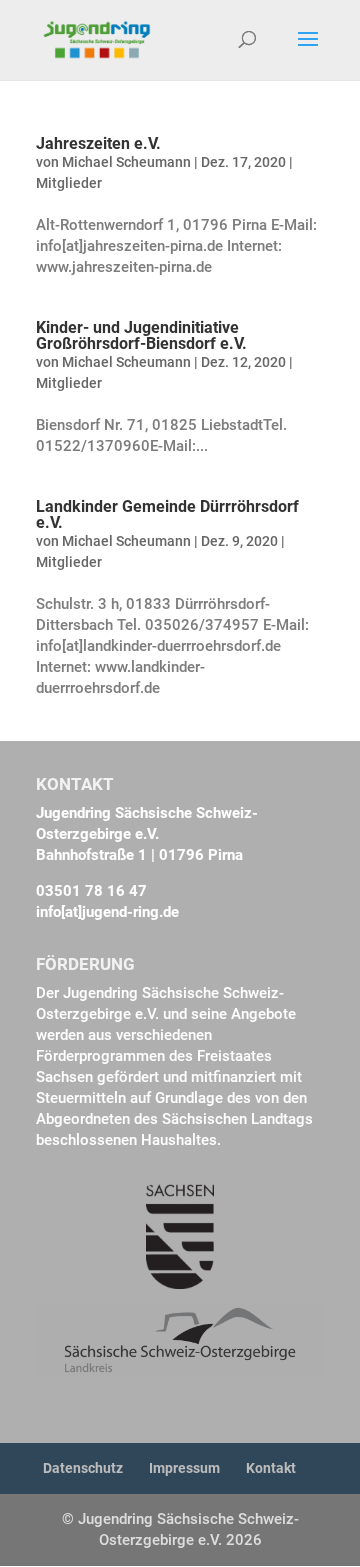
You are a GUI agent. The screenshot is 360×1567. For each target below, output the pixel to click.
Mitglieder (69, 183)
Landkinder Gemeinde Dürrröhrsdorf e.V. (167, 514)
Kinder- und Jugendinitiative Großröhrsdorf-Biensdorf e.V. (141, 335)
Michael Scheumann (126, 162)
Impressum (184, 1468)
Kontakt (271, 1468)
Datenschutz (83, 1468)
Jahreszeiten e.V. (98, 143)
